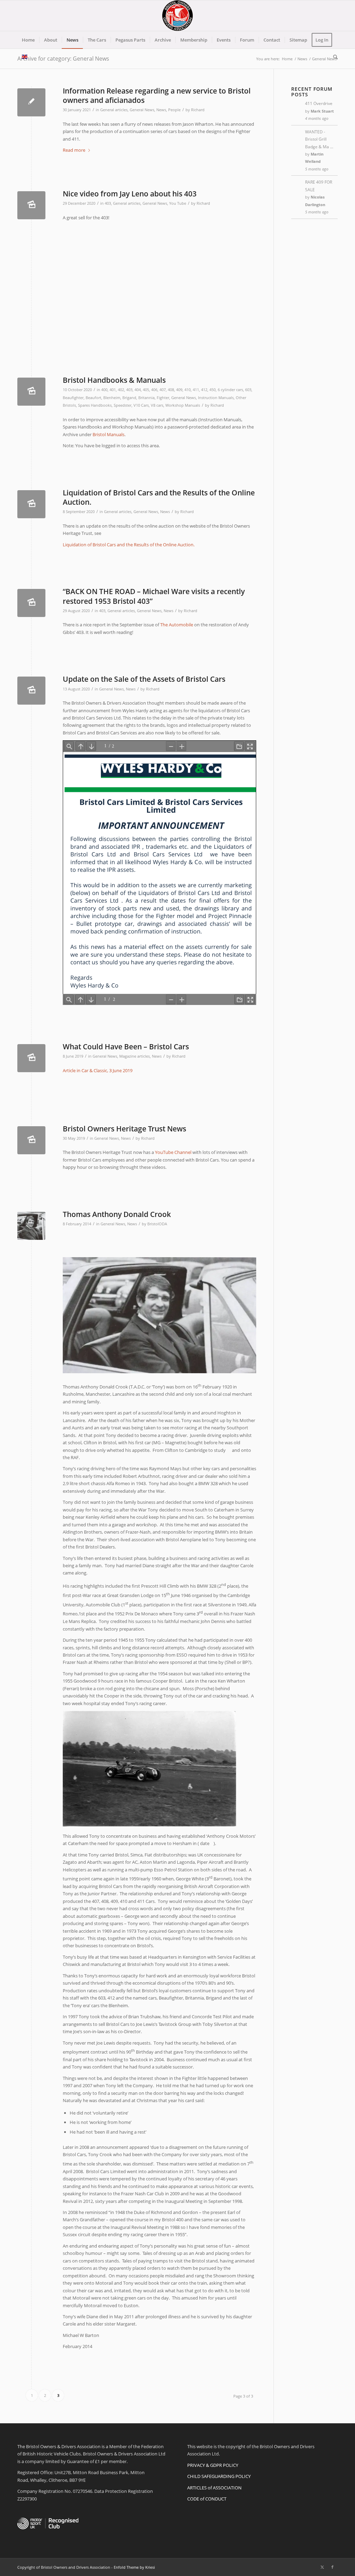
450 (213, 390)
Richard (198, 110)
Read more (74, 150)
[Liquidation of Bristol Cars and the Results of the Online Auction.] (31, 504)
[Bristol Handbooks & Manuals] (31, 392)
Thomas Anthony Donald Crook (117, 1214)
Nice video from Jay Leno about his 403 (130, 194)
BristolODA (157, 1224)
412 (204, 390)
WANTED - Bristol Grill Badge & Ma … (319, 139)
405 (146, 390)
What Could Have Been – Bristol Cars (126, 1047)
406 (154, 390)
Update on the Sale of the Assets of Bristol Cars (144, 679)
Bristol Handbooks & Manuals (114, 380)
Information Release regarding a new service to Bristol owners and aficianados (157, 95)
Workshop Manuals (183, 405)
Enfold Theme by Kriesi (134, 2567)
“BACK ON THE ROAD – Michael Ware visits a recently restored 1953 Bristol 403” (154, 596)
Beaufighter (73, 398)
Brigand (129, 398)
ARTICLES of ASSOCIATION (214, 2488)
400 (104, 390)
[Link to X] (322, 2567)
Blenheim (112, 398)
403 (108, 203)
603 (248, 390)
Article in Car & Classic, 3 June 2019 (98, 1070)
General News (142, 110)
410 (188, 390)
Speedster (123, 405)
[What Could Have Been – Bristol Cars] (31, 1058)
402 (121, 390)
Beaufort (93, 398)
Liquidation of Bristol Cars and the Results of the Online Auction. (159, 497)
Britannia (146, 398)
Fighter (163, 398)
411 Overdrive (319, 103)
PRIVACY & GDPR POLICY (213, 2465)
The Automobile (177, 625)
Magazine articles (135, 1056)
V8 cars (157, 405)
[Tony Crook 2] (31, 1226)
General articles (114, 110)
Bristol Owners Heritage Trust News (124, 1129)
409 (179, 390)
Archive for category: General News (63, 59)
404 (138, 390)
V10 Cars (141, 405)
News (161, 110)
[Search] (333, 57)
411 (196, 390)
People (174, 110)
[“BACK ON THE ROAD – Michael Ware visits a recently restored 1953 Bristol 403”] (31, 603)
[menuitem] (28, 40)
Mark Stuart (322, 111)
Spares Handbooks (95, 405)
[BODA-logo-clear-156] (177, 16)
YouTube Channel (173, 1152)
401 (113, 390)
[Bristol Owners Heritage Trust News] (31, 1140)
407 (163, 390)
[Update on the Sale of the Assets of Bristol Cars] (31, 691)
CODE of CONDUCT (207, 2499)
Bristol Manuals (109, 434)
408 (171, 390)
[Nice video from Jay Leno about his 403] (31, 205)
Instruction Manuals (216, 398)
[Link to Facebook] (332, 2567)
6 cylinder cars (230, 390)
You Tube (178, 203)
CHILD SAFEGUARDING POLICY (219, 2476)
